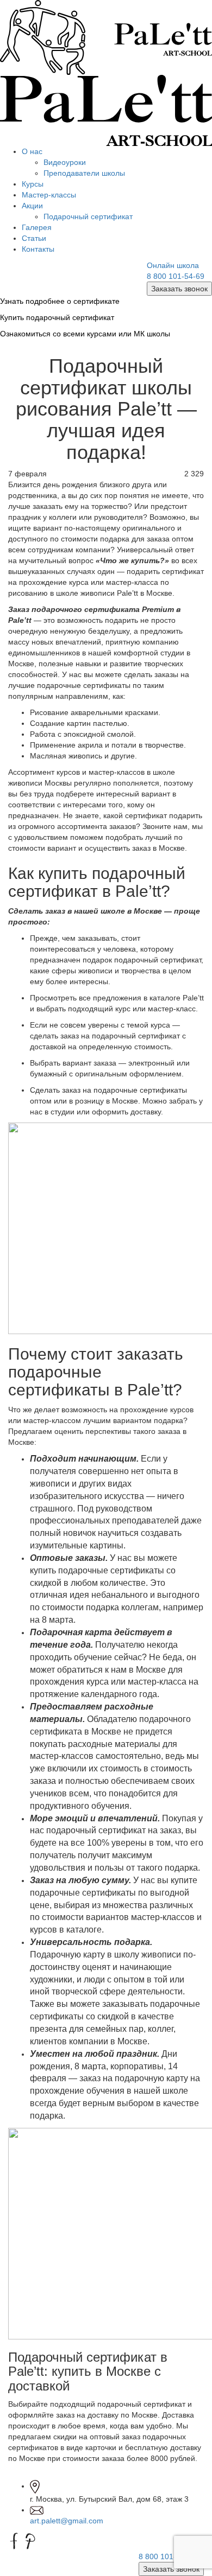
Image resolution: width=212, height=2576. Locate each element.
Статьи (34, 238)
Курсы (33, 184)
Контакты (38, 249)
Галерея (37, 227)
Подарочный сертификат (88, 216)
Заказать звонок (179, 289)
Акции (32, 206)
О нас (32, 151)
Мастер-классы (49, 195)
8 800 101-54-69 (176, 276)
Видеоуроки (65, 162)
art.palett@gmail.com (67, 2521)
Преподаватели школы (84, 173)
